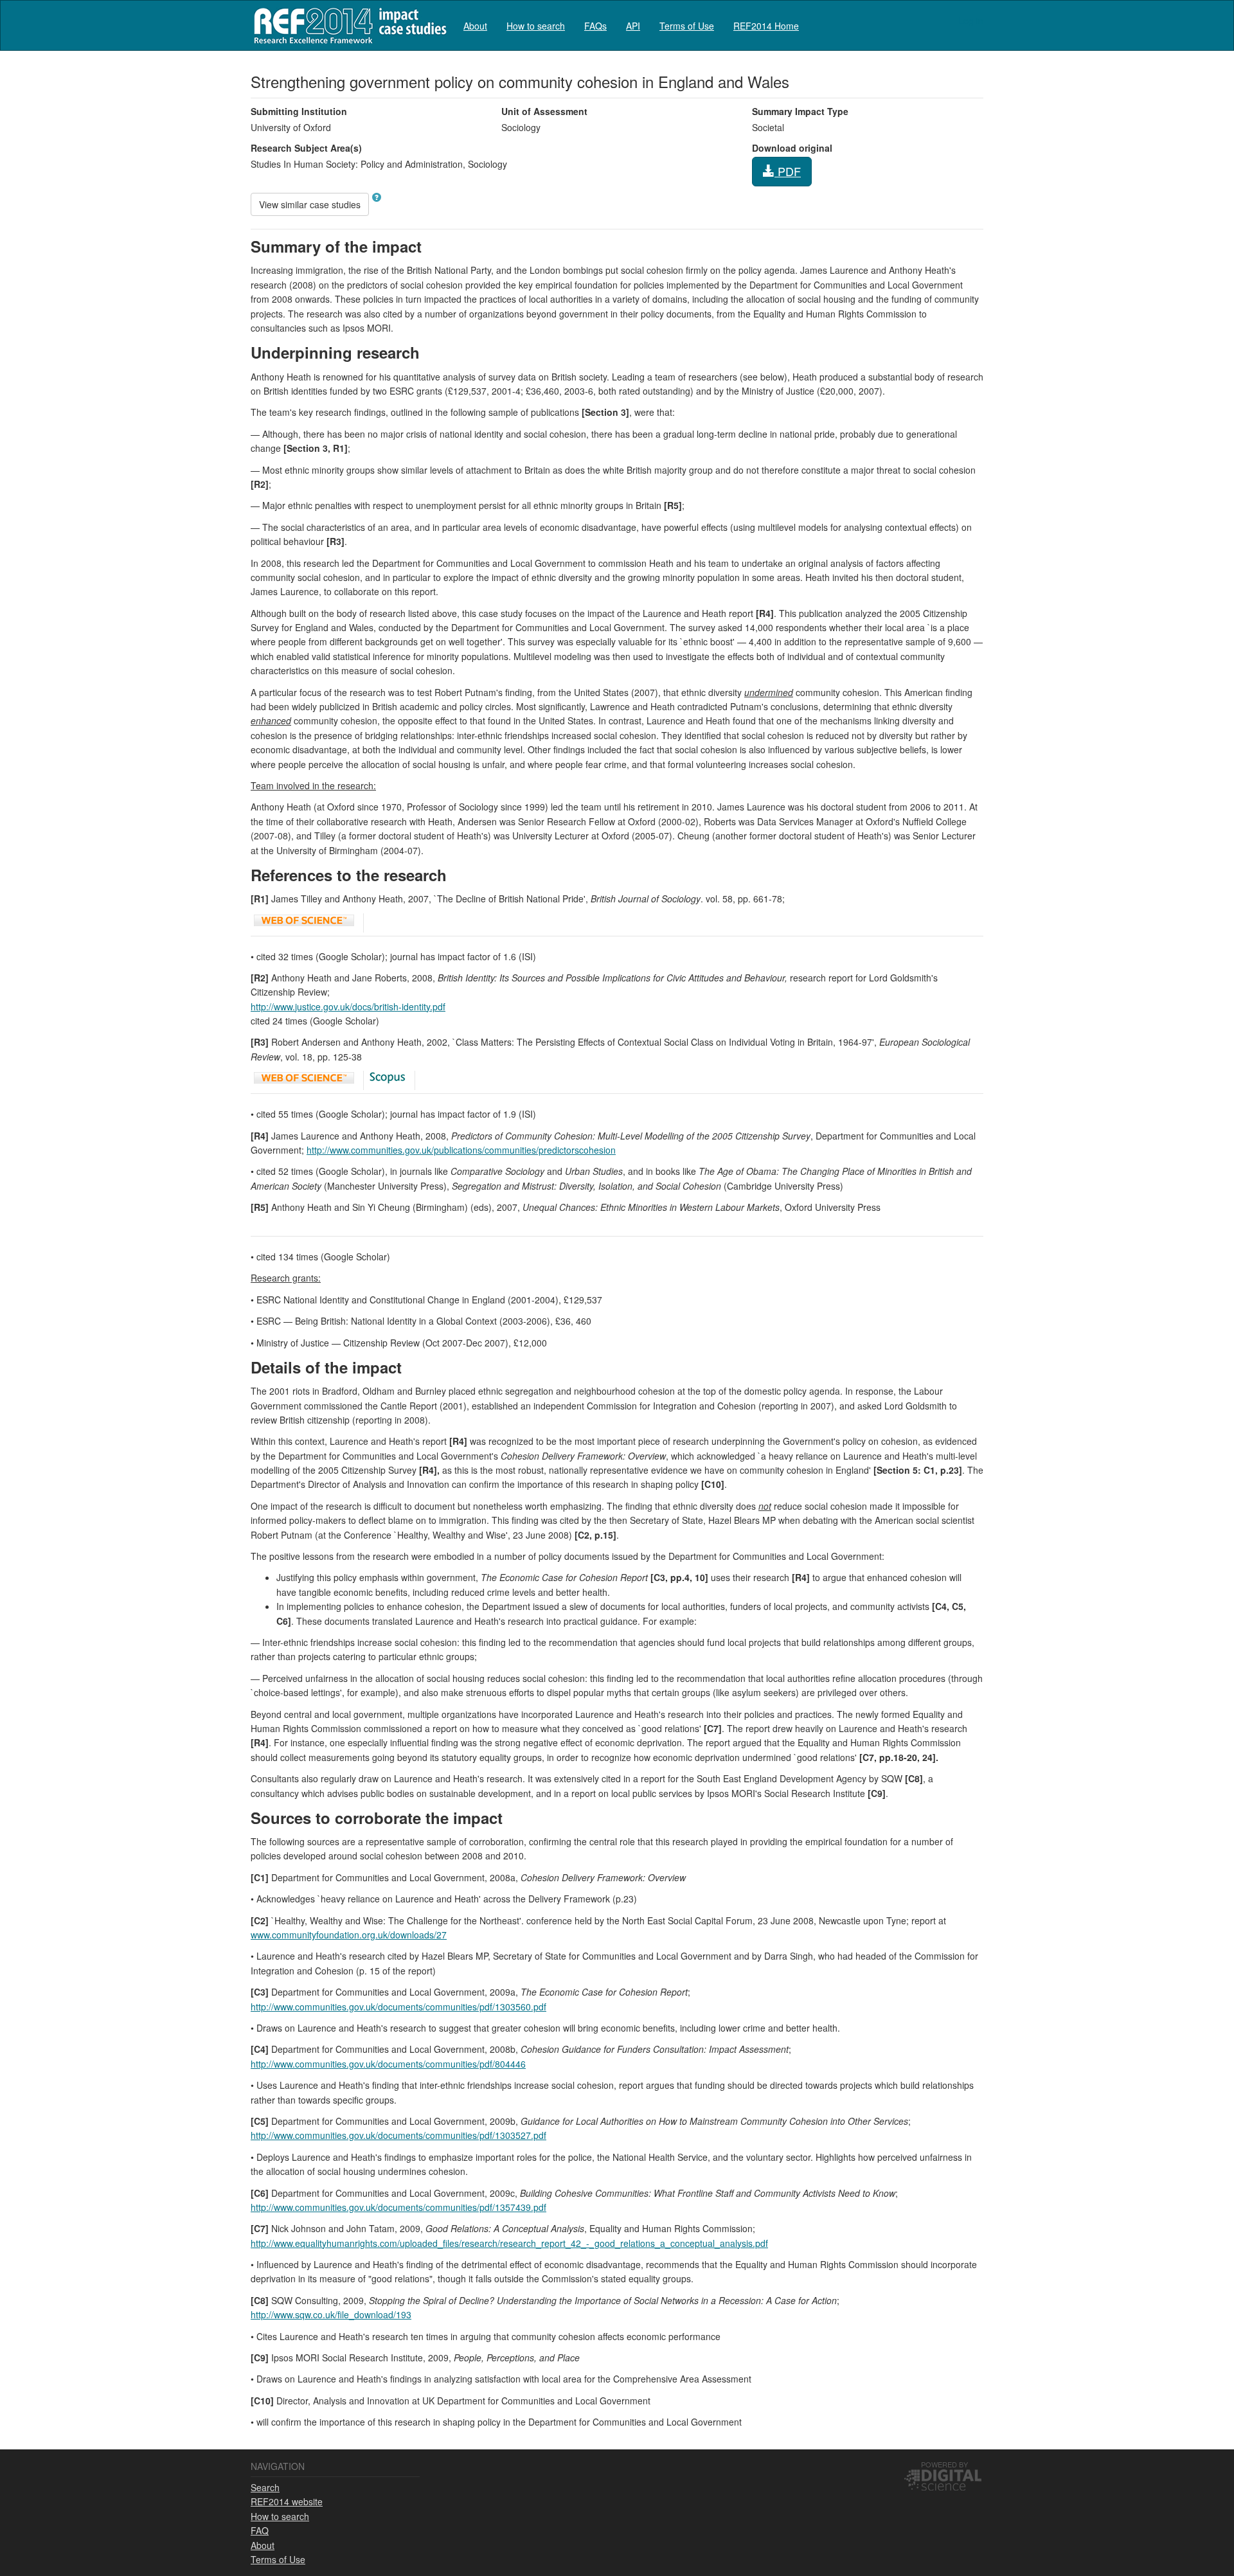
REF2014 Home (766, 26)
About (475, 26)
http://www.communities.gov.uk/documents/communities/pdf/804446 (388, 2064)
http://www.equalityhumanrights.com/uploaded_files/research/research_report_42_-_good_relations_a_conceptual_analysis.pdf (509, 2243)
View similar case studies (310, 204)
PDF (788, 171)
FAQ (260, 2530)
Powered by (944, 2464)
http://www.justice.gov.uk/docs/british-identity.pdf (348, 1006)
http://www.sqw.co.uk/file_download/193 (331, 2314)
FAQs (595, 26)
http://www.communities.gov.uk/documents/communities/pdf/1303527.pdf (398, 2135)
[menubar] (631, 25)
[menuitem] (475, 25)
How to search (536, 26)
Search (265, 2487)
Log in (971, 21)
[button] (377, 197)
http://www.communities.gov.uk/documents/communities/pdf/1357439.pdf (398, 2207)
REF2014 (347, 25)
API (633, 26)
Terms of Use (687, 26)
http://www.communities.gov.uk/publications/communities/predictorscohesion (461, 1150)
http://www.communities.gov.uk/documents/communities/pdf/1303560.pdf (398, 2007)
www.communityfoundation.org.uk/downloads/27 (349, 1935)
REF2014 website (287, 2501)
